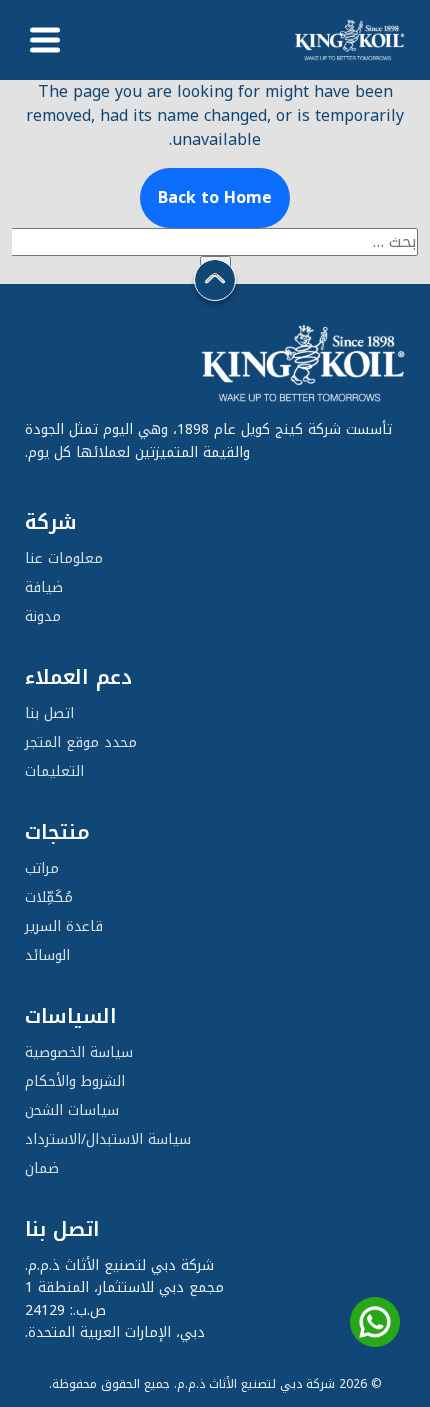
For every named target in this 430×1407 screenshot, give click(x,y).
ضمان (42, 1168)
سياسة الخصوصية (79, 1052)
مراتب (42, 868)
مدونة (43, 616)
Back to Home (215, 197)
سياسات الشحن (72, 1110)
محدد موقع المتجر (81, 742)
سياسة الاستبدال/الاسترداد (108, 1139)
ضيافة (44, 587)
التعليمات (54, 771)
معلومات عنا (64, 558)
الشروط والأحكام (75, 1081)
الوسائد (47, 955)
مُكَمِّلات (49, 897)
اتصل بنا (49, 713)
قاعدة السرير (64, 926)
